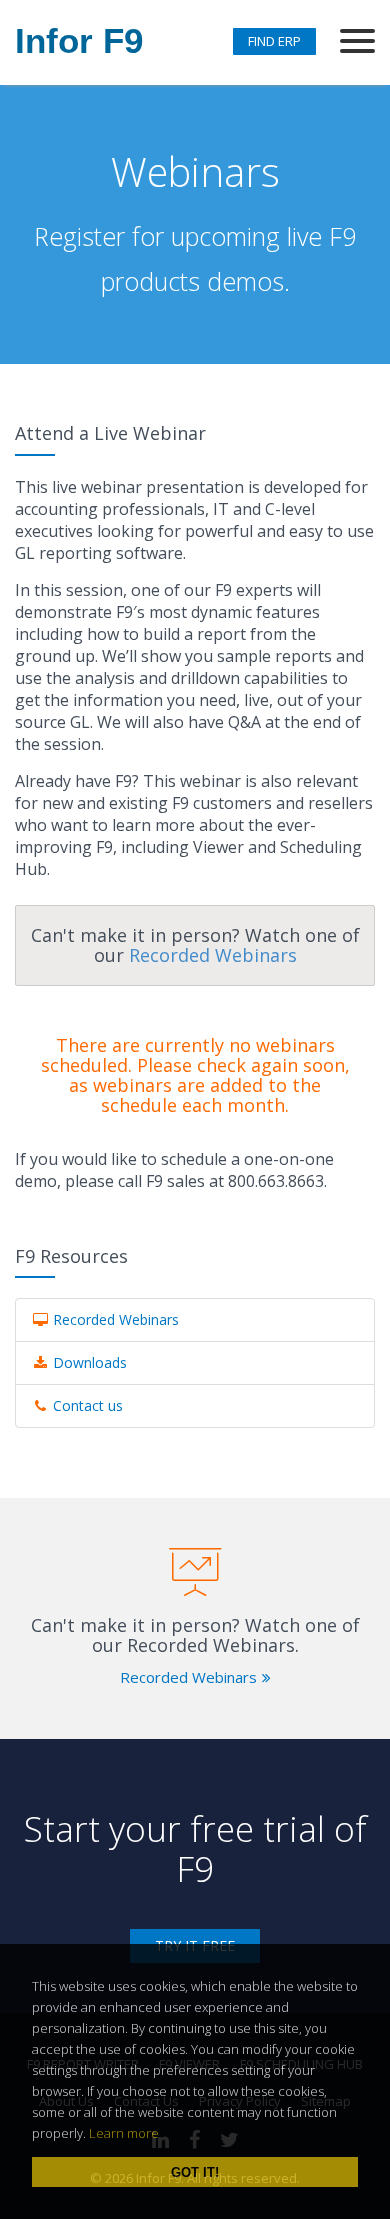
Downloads (88, 1362)
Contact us (86, 1405)
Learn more (124, 2133)
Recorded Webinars (213, 955)
